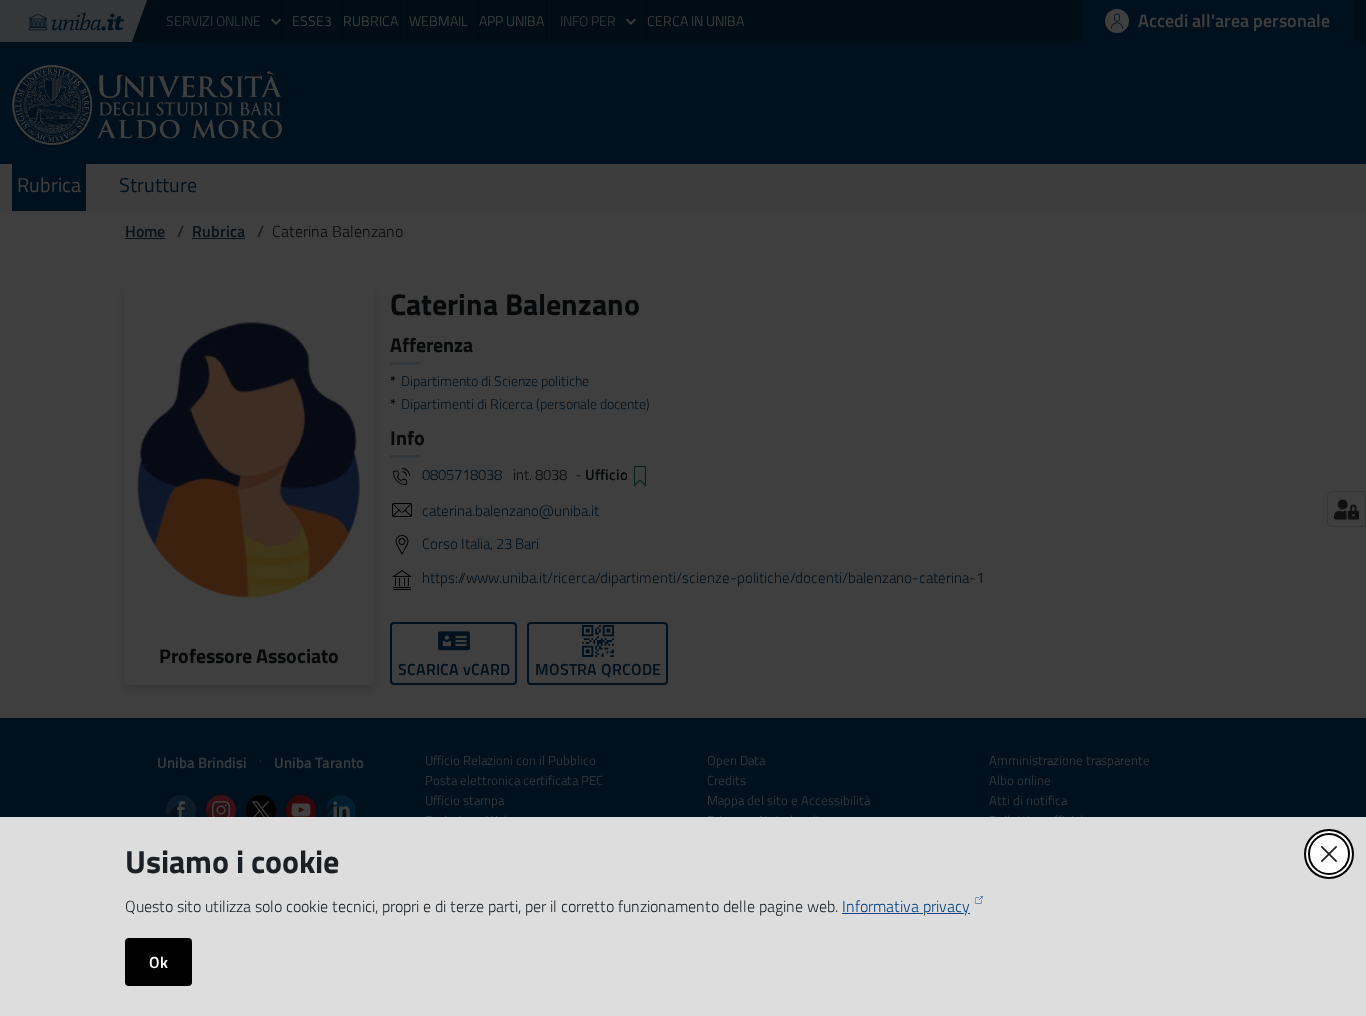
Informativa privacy (906, 906)
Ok (158, 962)
